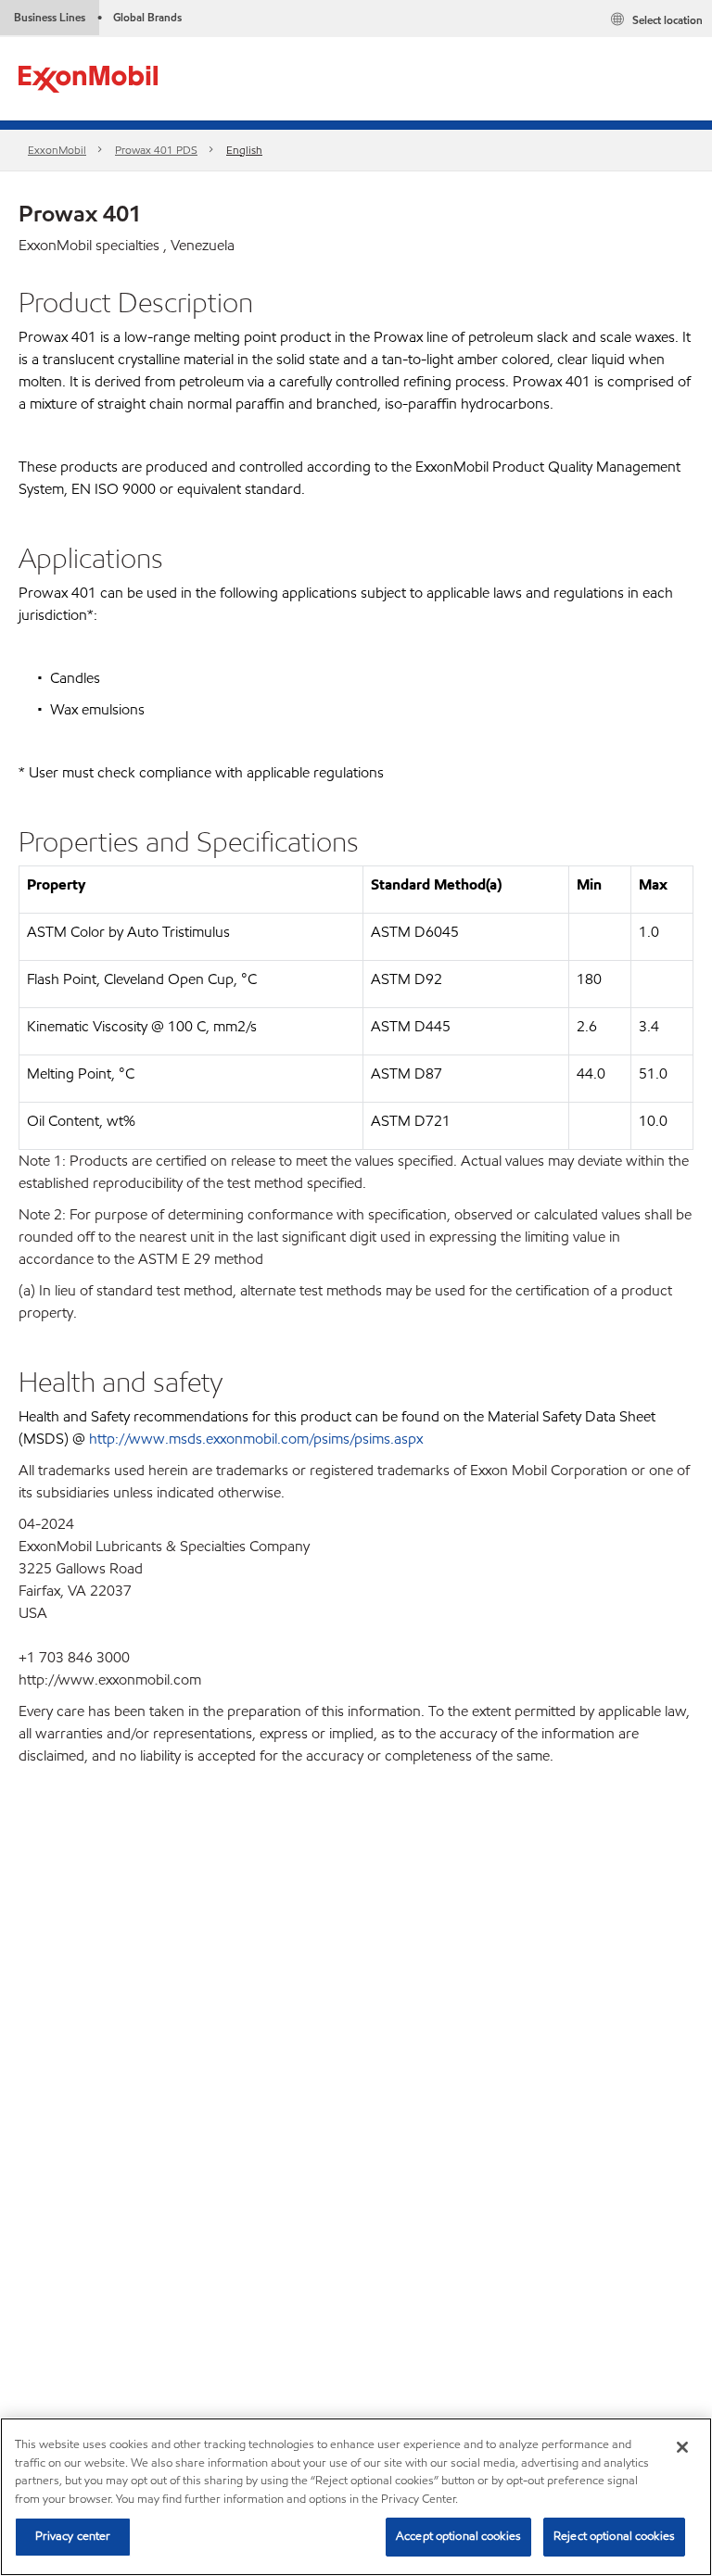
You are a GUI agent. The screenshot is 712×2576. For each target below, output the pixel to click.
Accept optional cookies (458, 2536)
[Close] (682, 2447)
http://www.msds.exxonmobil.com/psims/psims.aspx (256, 1439)
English (244, 150)
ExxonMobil (57, 150)
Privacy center (73, 2536)
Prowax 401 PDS (156, 150)
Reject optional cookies (614, 2536)
